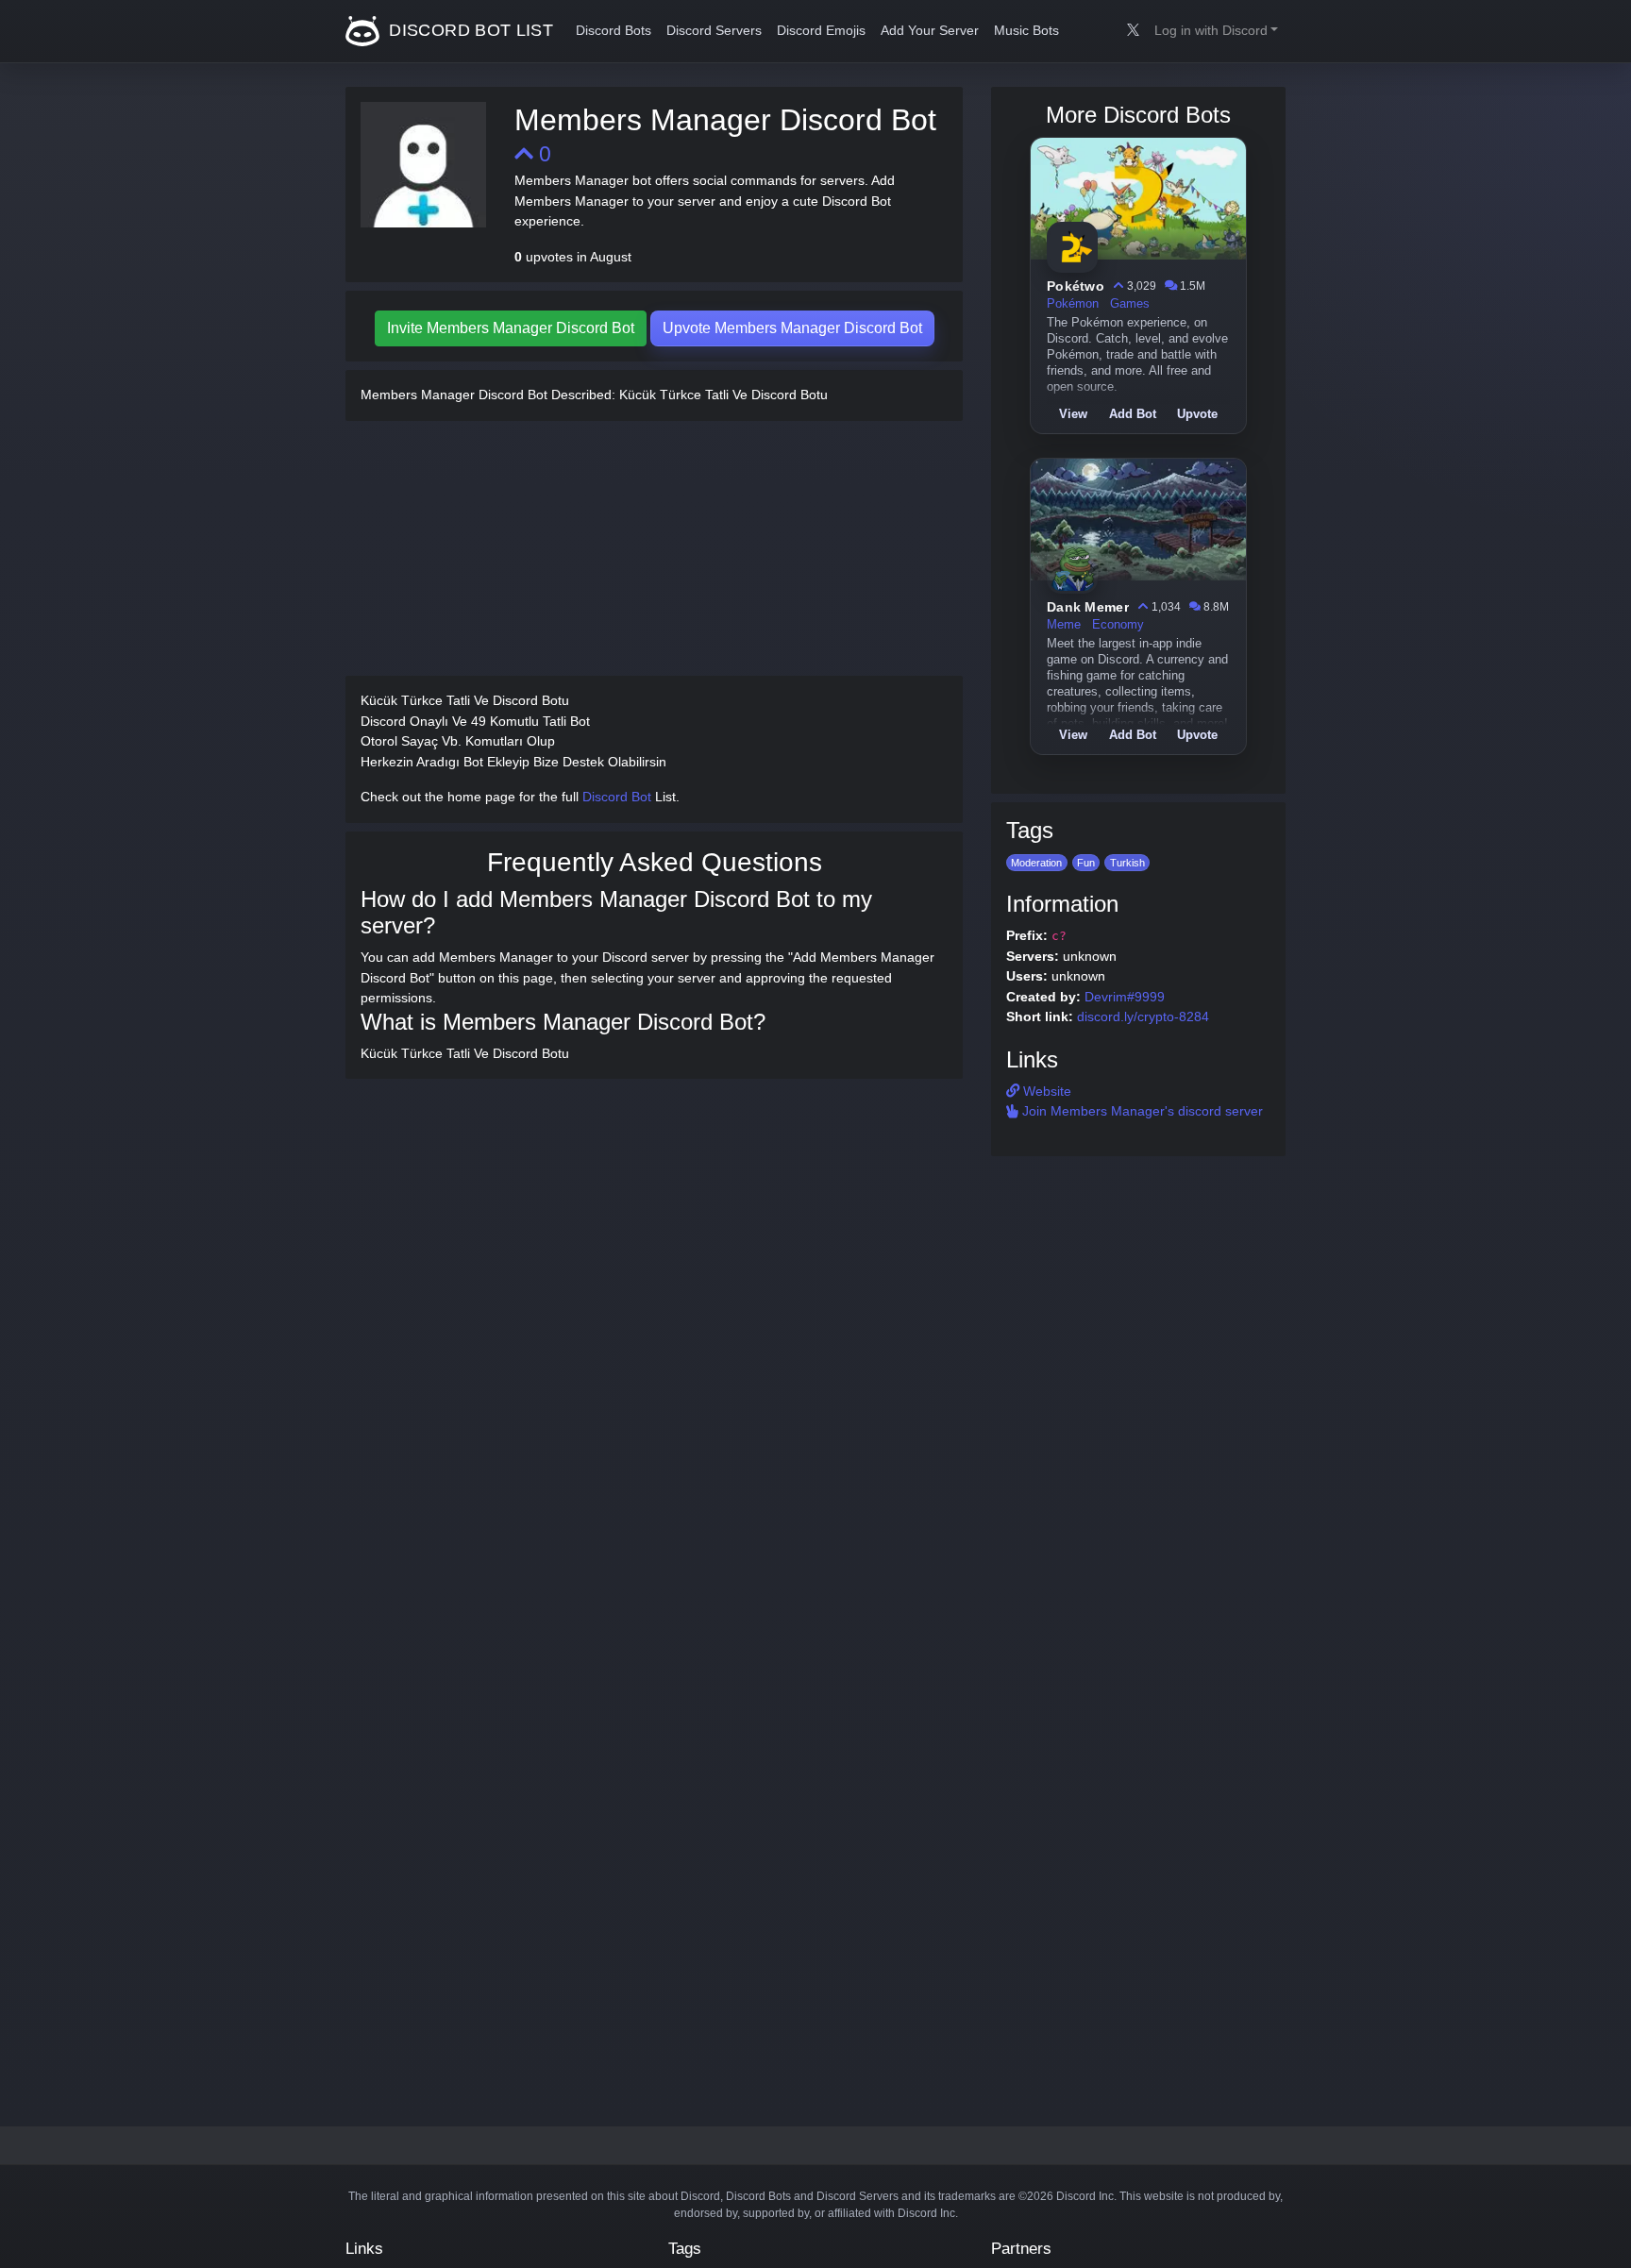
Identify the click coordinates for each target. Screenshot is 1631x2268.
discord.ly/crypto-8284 (1143, 1016)
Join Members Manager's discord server (1141, 1111)
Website (1045, 1091)
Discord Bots (614, 31)
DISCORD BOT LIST (469, 30)
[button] (1216, 31)
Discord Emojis (821, 31)
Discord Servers (714, 31)
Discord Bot (617, 797)
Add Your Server (930, 31)
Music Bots (1026, 31)
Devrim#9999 (1125, 997)
